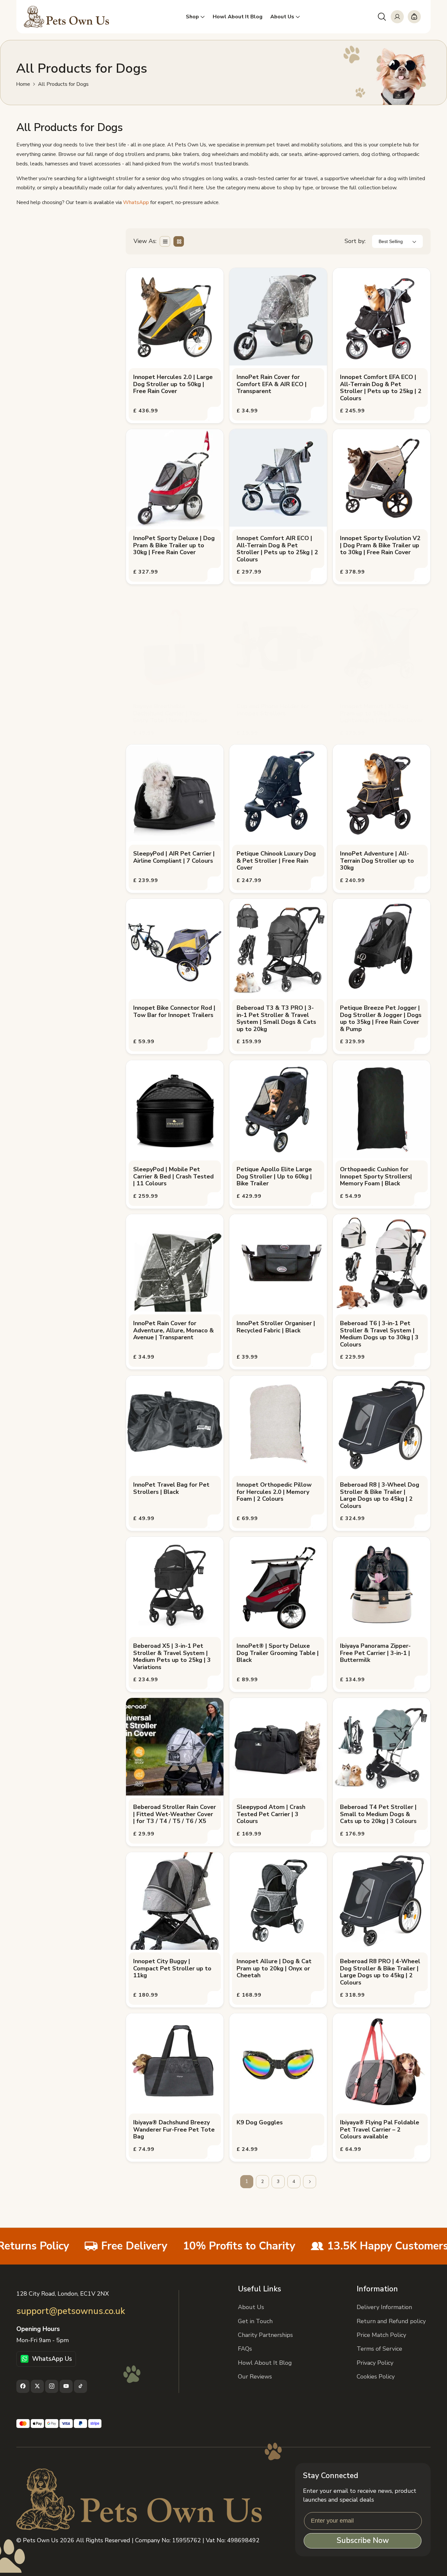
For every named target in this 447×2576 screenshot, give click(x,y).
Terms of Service (379, 2349)
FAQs (245, 2349)
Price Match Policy (381, 2335)
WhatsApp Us (52, 2359)
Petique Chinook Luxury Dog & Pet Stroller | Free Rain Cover (276, 861)
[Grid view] (179, 241)
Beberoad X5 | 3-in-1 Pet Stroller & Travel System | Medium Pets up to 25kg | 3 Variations (172, 1657)
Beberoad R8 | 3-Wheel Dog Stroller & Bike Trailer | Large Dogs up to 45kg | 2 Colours (380, 1495)
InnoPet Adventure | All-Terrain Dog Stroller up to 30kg (377, 861)
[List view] (165, 241)
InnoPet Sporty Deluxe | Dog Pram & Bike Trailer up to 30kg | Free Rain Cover (174, 545)
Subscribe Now (363, 2541)
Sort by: (355, 241)
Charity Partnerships (265, 2335)
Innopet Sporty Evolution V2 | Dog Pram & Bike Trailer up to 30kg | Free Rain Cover (380, 545)
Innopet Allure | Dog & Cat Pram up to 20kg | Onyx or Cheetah (274, 1969)
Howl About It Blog (265, 2362)
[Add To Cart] (215, 414)
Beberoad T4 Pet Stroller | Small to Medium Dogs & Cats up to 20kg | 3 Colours (378, 1814)
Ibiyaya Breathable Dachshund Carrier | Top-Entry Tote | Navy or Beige (170, 714)
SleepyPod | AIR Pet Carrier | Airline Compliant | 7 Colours (174, 857)
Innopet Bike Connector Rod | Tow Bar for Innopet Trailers (174, 1012)
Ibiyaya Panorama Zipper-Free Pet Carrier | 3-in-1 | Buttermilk (375, 1653)
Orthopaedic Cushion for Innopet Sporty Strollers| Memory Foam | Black (376, 1177)
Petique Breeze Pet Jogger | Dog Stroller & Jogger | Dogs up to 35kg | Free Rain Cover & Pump (381, 1019)
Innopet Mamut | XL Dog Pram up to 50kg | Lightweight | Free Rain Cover (381, 714)
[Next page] (310, 2182)
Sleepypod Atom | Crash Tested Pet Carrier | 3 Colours (271, 1814)
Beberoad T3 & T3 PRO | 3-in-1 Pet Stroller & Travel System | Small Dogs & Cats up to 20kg (276, 1019)
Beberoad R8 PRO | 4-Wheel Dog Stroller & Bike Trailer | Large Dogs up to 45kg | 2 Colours (380, 1972)
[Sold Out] (421, 1361)
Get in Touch (255, 2321)
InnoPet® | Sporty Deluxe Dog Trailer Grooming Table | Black (278, 1653)
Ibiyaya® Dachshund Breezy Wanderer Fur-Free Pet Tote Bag (174, 2130)
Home (23, 84)
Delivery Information (384, 2307)
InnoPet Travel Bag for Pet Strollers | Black (171, 1488)
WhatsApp (136, 202)
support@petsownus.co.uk (71, 2311)
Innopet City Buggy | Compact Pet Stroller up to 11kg (172, 1969)
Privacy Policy (375, 2362)
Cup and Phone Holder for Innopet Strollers (273, 710)
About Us (251, 2307)
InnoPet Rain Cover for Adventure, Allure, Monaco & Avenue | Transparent (173, 1331)
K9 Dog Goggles (260, 2123)
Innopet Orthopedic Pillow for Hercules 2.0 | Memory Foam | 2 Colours (274, 1492)
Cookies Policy (376, 2376)
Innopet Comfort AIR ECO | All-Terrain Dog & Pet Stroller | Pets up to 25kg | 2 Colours (277, 549)
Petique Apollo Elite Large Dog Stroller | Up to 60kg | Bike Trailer (274, 1177)
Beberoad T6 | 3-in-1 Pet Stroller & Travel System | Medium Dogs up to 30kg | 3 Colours (379, 1334)
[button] (382, 17)
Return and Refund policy (391, 2321)
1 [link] (247, 2182)
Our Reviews (255, 2376)
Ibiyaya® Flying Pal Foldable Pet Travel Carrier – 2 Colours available (380, 2130)
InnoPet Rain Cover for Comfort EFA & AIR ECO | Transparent (272, 384)
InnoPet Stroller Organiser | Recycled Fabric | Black (276, 1327)
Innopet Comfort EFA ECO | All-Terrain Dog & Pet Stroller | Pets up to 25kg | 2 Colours (381, 388)
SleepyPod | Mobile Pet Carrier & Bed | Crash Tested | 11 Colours (173, 1177)
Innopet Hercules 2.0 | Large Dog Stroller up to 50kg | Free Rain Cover (173, 384)
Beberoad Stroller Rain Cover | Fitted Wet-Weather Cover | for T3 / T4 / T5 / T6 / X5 (175, 1814)
